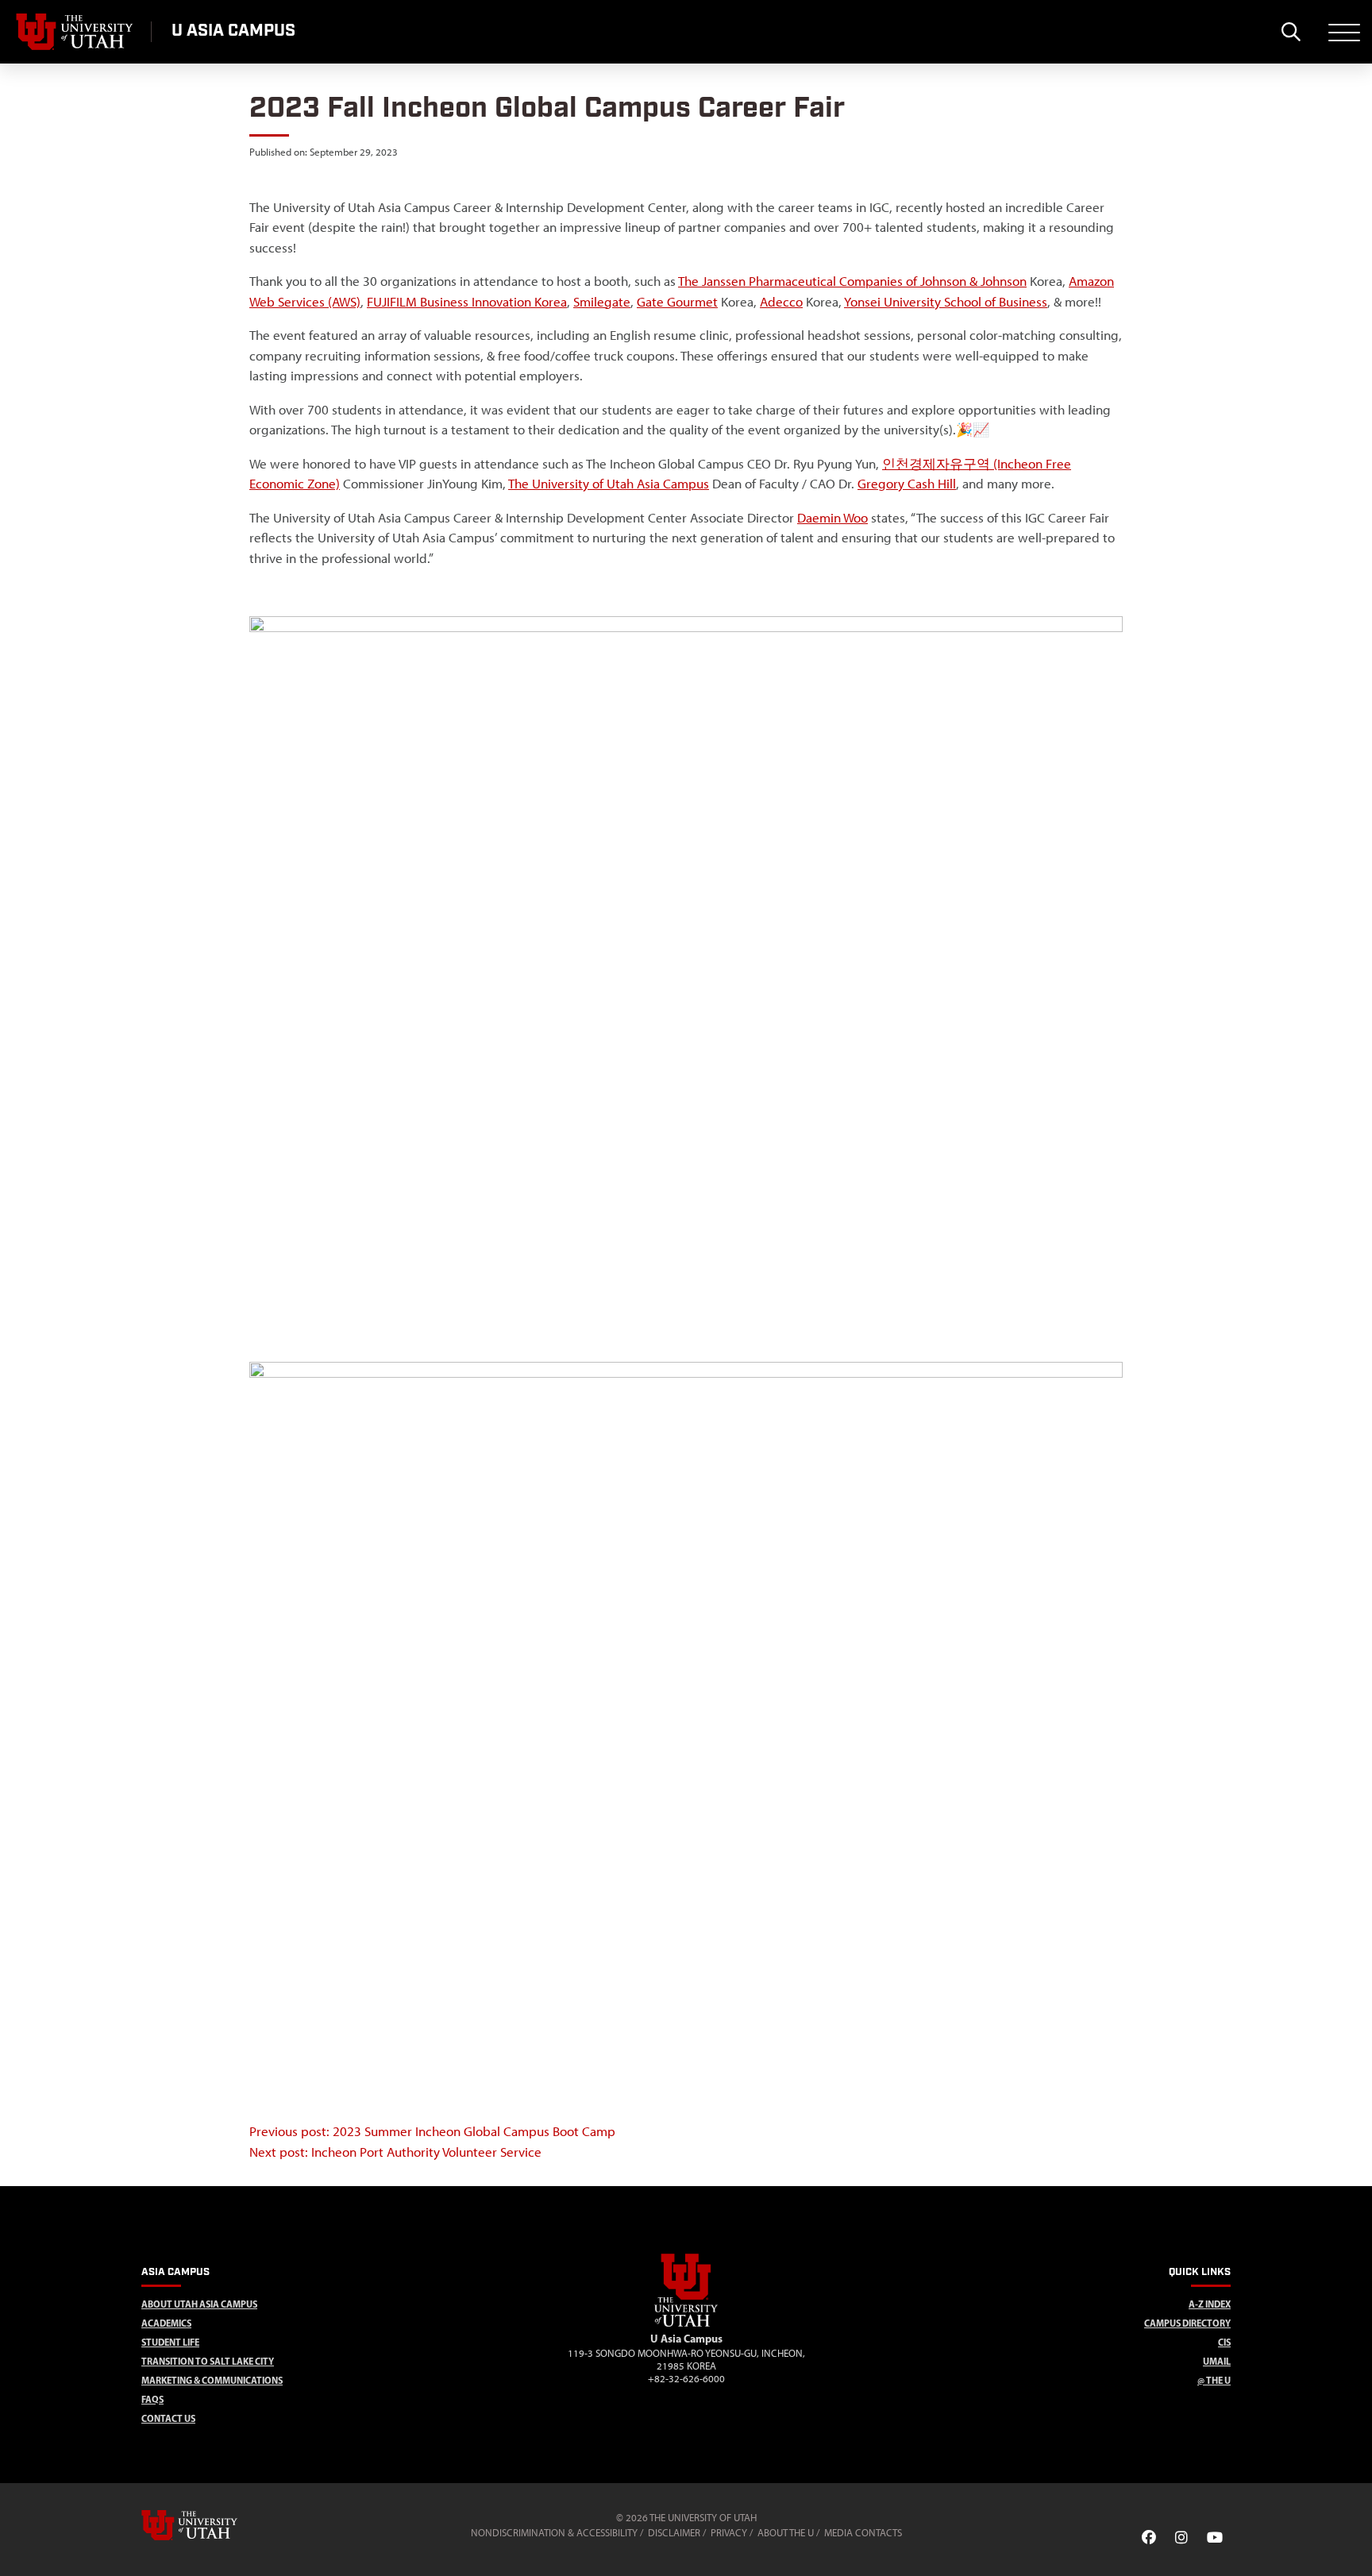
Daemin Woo (832, 518)
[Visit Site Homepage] (686, 2323)
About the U (786, 2533)
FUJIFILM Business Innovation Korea (467, 302)
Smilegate (602, 302)
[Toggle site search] (1291, 32)
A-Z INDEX (1210, 2304)
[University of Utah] (212, 2525)
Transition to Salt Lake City (208, 2361)
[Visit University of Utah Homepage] (75, 32)
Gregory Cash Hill (907, 484)
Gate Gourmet (677, 302)
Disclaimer (674, 2533)
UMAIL (1217, 2361)
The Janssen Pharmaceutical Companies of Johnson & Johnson (852, 281)
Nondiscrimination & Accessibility (554, 2533)
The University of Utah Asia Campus (609, 484)
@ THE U (1214, 2380)
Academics (166, 2323)
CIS (1224, 2342)
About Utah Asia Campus (199, 2304)
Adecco (781, 302)
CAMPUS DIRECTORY (1187, 2323)
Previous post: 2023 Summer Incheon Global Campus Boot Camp (432, 2131)
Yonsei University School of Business (946, 302)
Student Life (170, 2342)
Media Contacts (863, 2533)
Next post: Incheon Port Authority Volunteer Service (395, 2152)
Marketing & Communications (212, 2380)
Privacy (729, 2533)
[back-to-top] (1353, 2545)
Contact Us (168, 2418)
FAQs (152, 2399)
